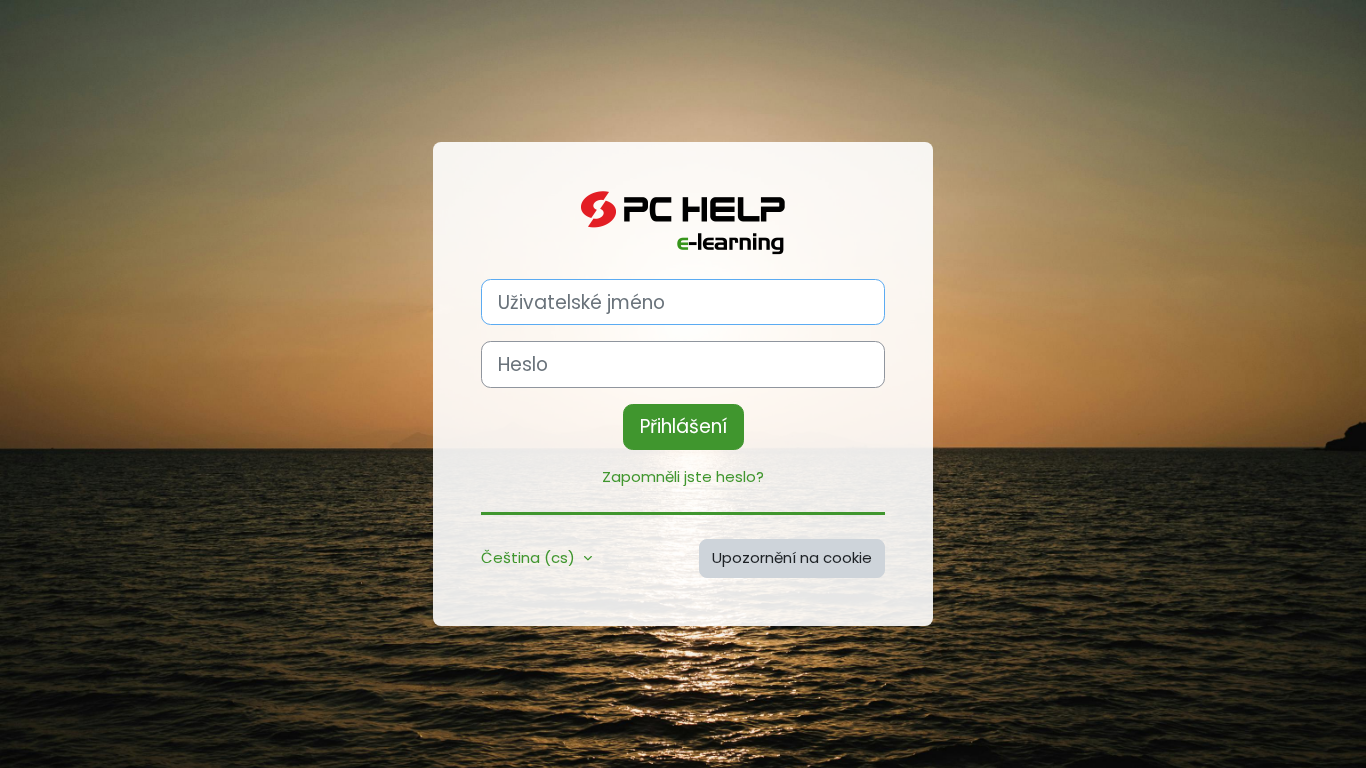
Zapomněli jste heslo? (683, 476)
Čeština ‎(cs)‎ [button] (530, 557)
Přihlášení (683, 426)
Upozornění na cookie (792, 557)
